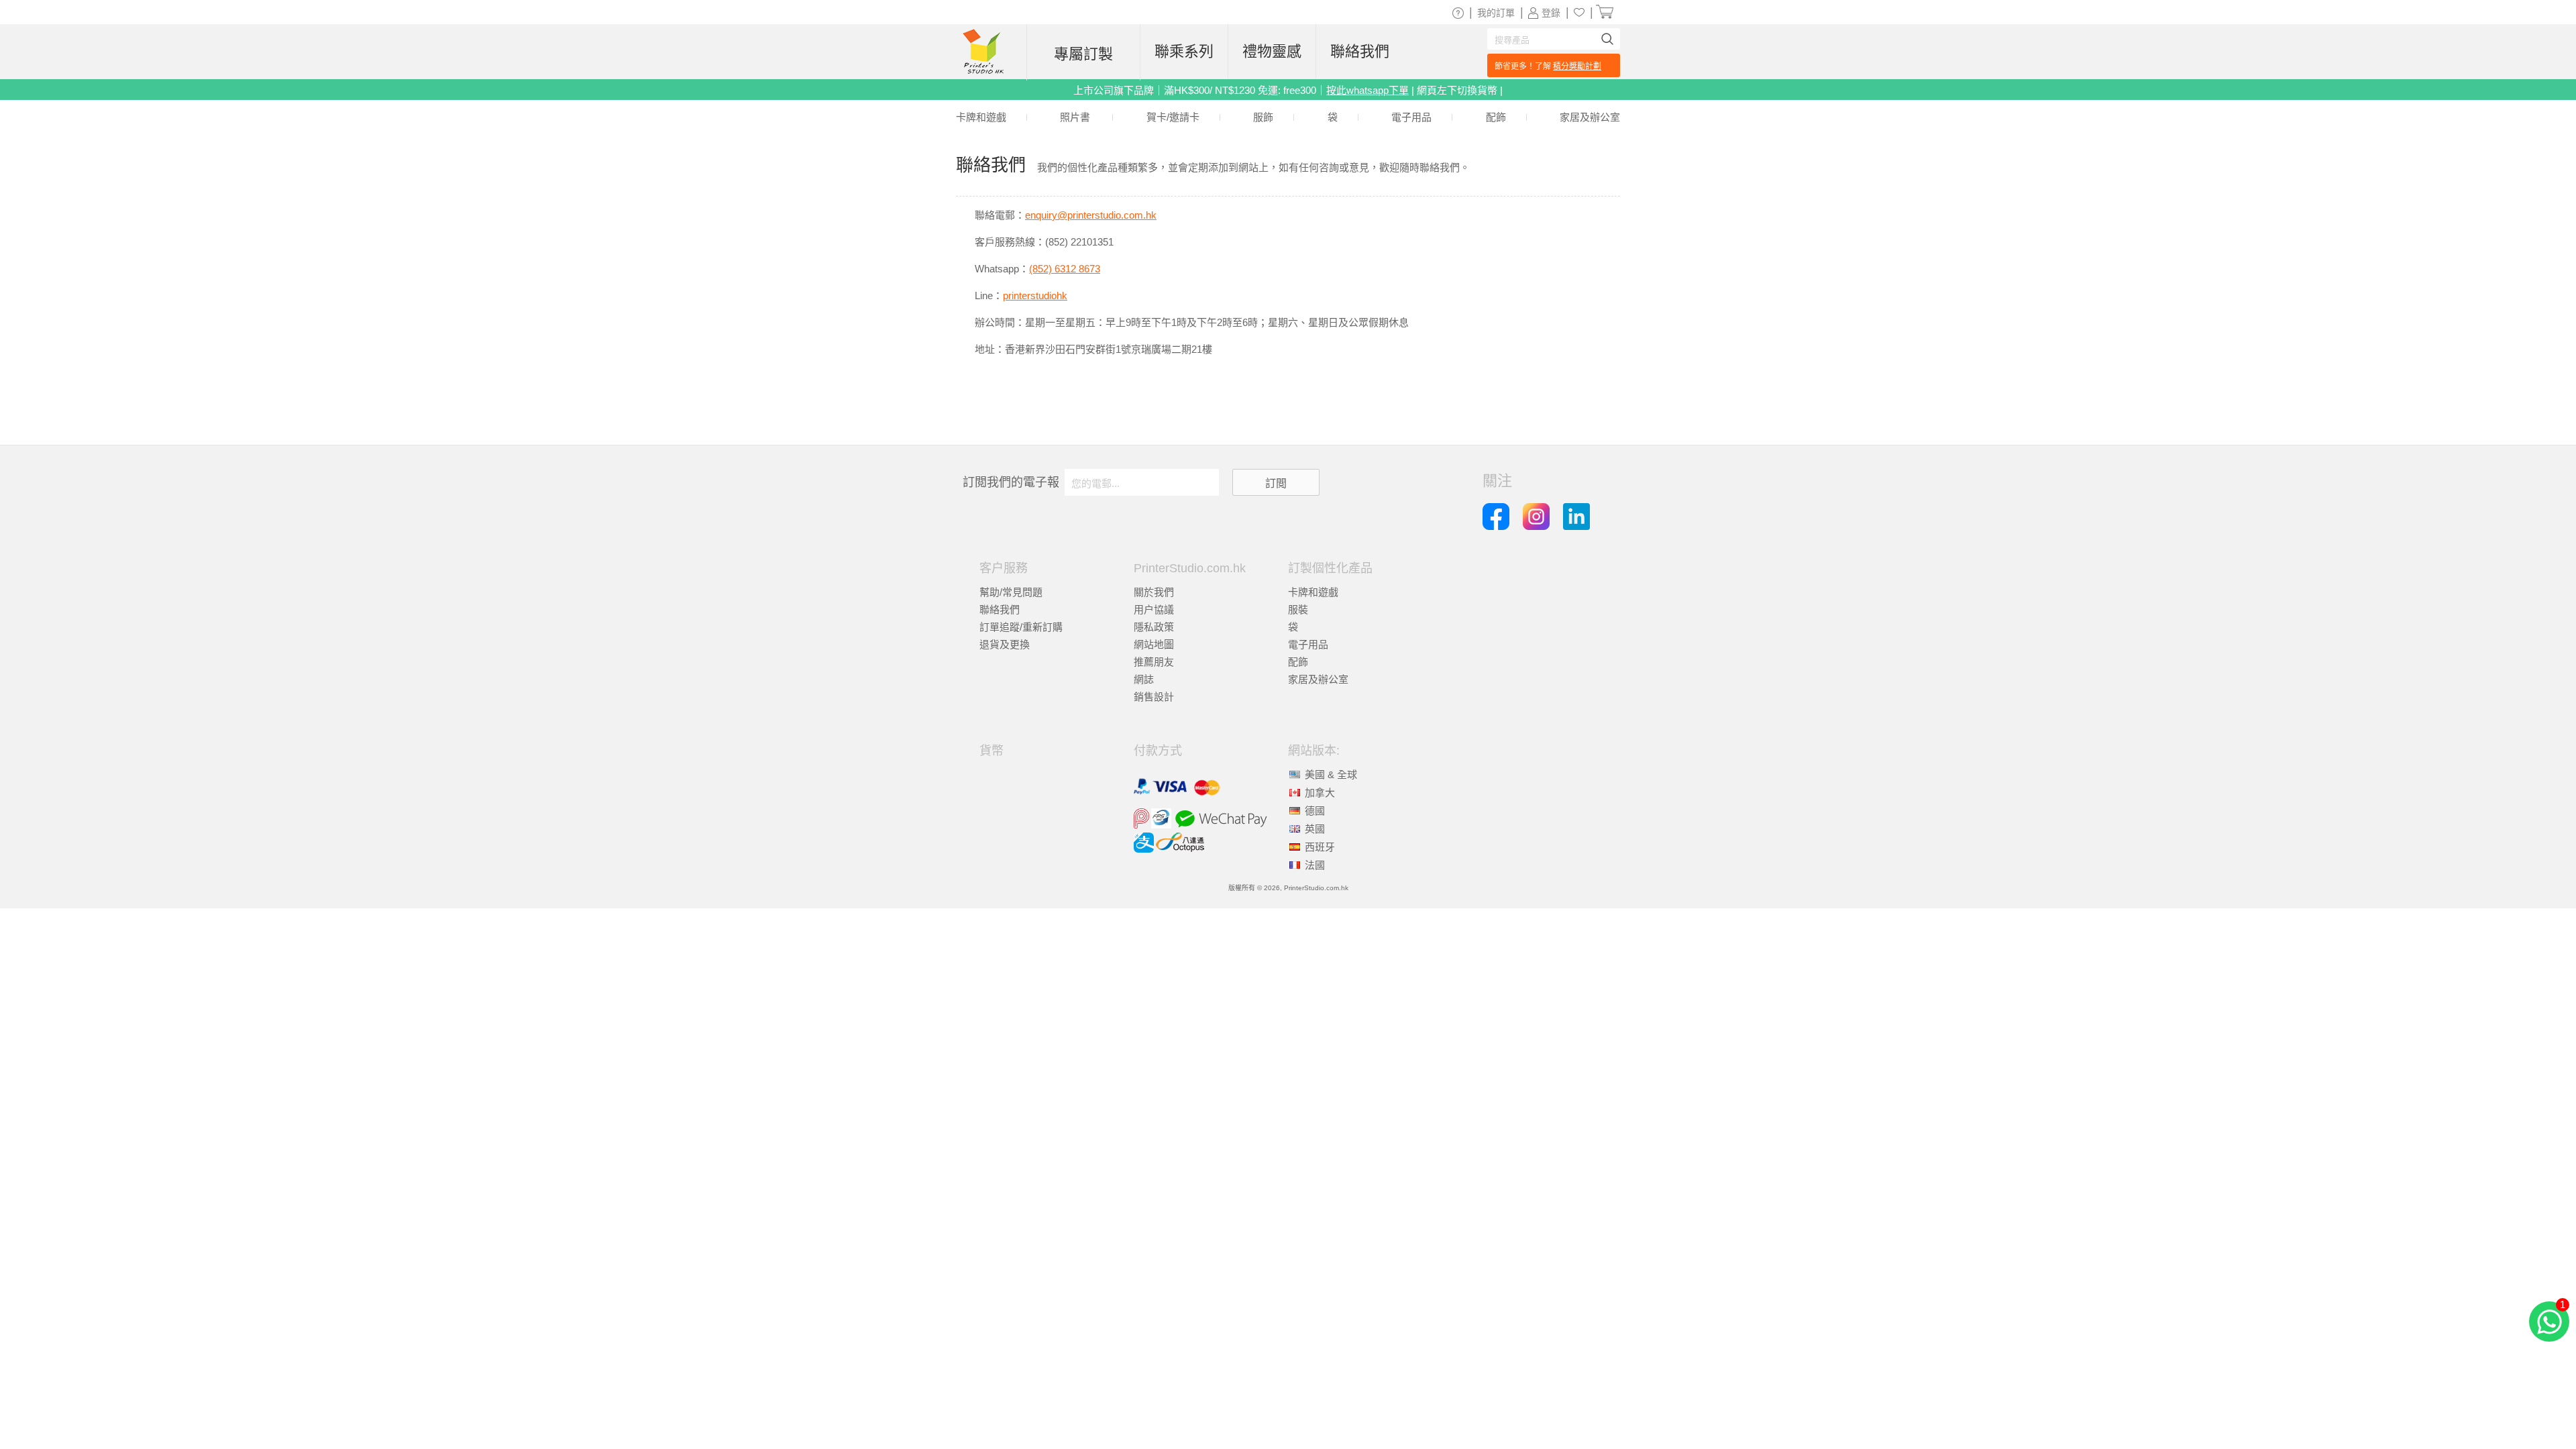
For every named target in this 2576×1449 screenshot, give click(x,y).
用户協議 (1154, 609)
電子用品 (1308, 644)
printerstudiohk (1035, 296)
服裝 (1298, 609)
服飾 (1263, 117)
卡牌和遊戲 (1313, 592)
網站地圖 (1154, 644)
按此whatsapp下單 (1367, 90)
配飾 (1298, 662)
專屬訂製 (1083, 54)
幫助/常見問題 (1011, 592)
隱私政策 (1154, 627)
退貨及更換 (1005, 644)
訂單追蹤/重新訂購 (1021, 627)
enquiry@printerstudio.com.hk (1091, 215)
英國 (1315, 829)
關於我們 (1154, 592)
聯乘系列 (1184, 51)
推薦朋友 (1154, 662)
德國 (1315, 811)
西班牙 (1320, 847)
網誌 (1144, 679)
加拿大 (1320, 793)
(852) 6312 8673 (1065, 269)
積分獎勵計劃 (1577, 66)
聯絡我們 (1000, 609)
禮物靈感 (1272, 51)
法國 (1315, 865)
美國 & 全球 (1331, 774)
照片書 (1075, 117)
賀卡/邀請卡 (1173, 117)
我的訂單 (1496, 13)
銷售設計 (1154, 697)
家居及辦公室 (1318, 679)
